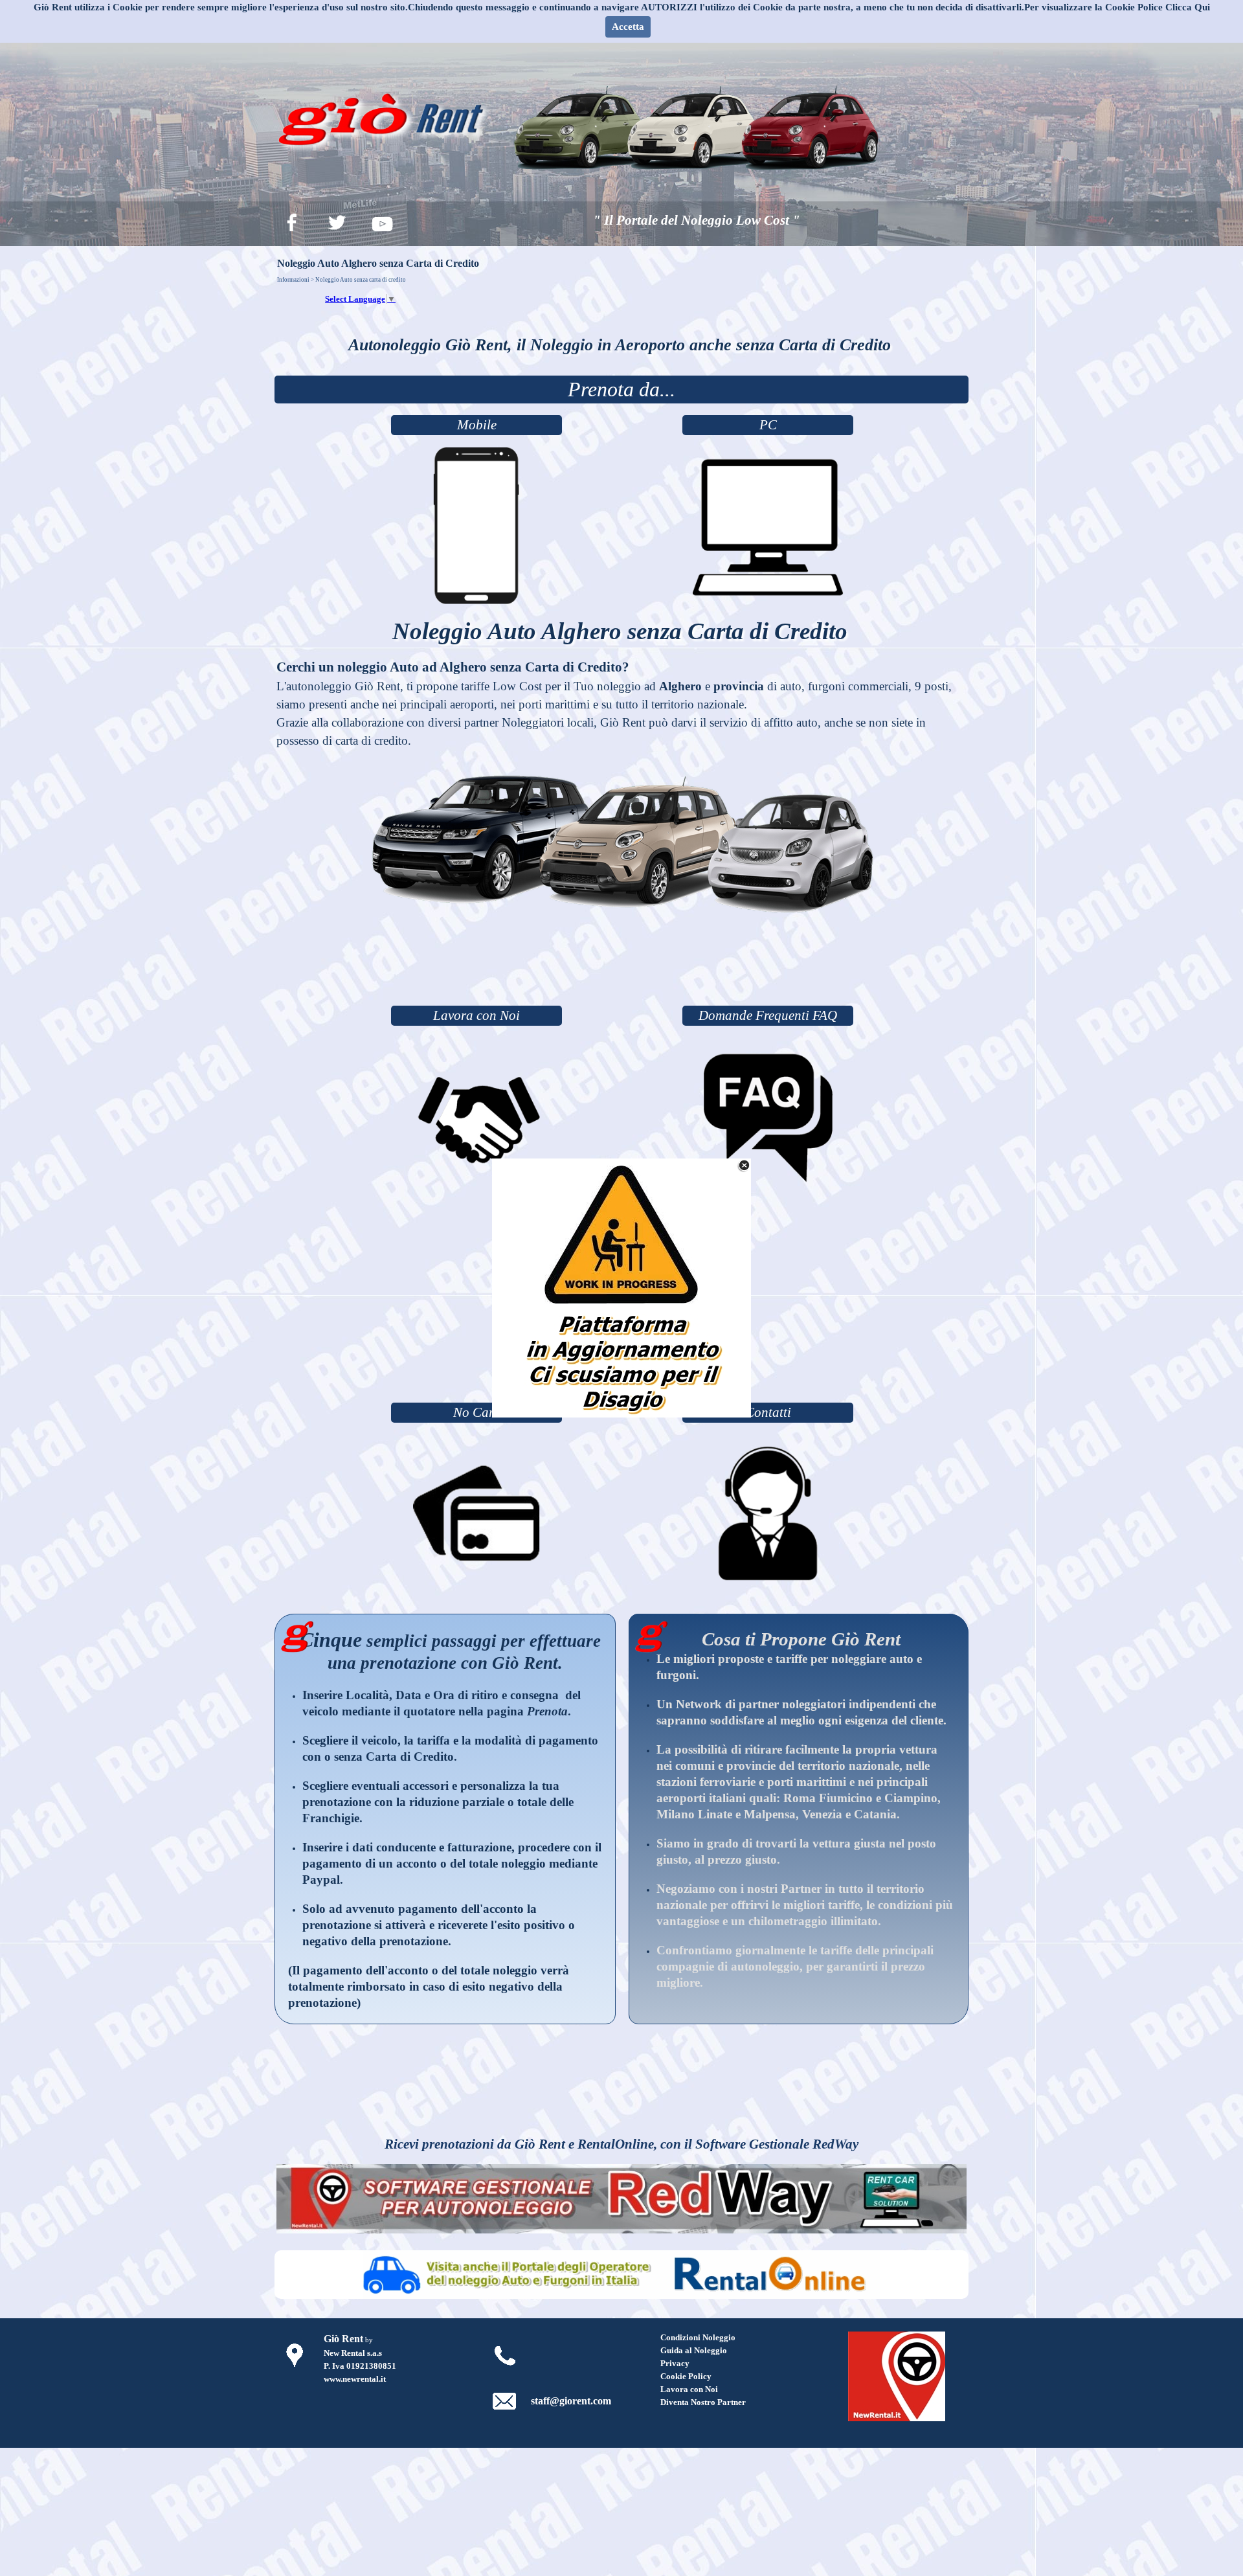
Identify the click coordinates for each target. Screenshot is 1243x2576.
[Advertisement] (621, 967)
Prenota (547, 1711)
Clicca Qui (1188, 7)
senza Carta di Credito (394, 1757)
